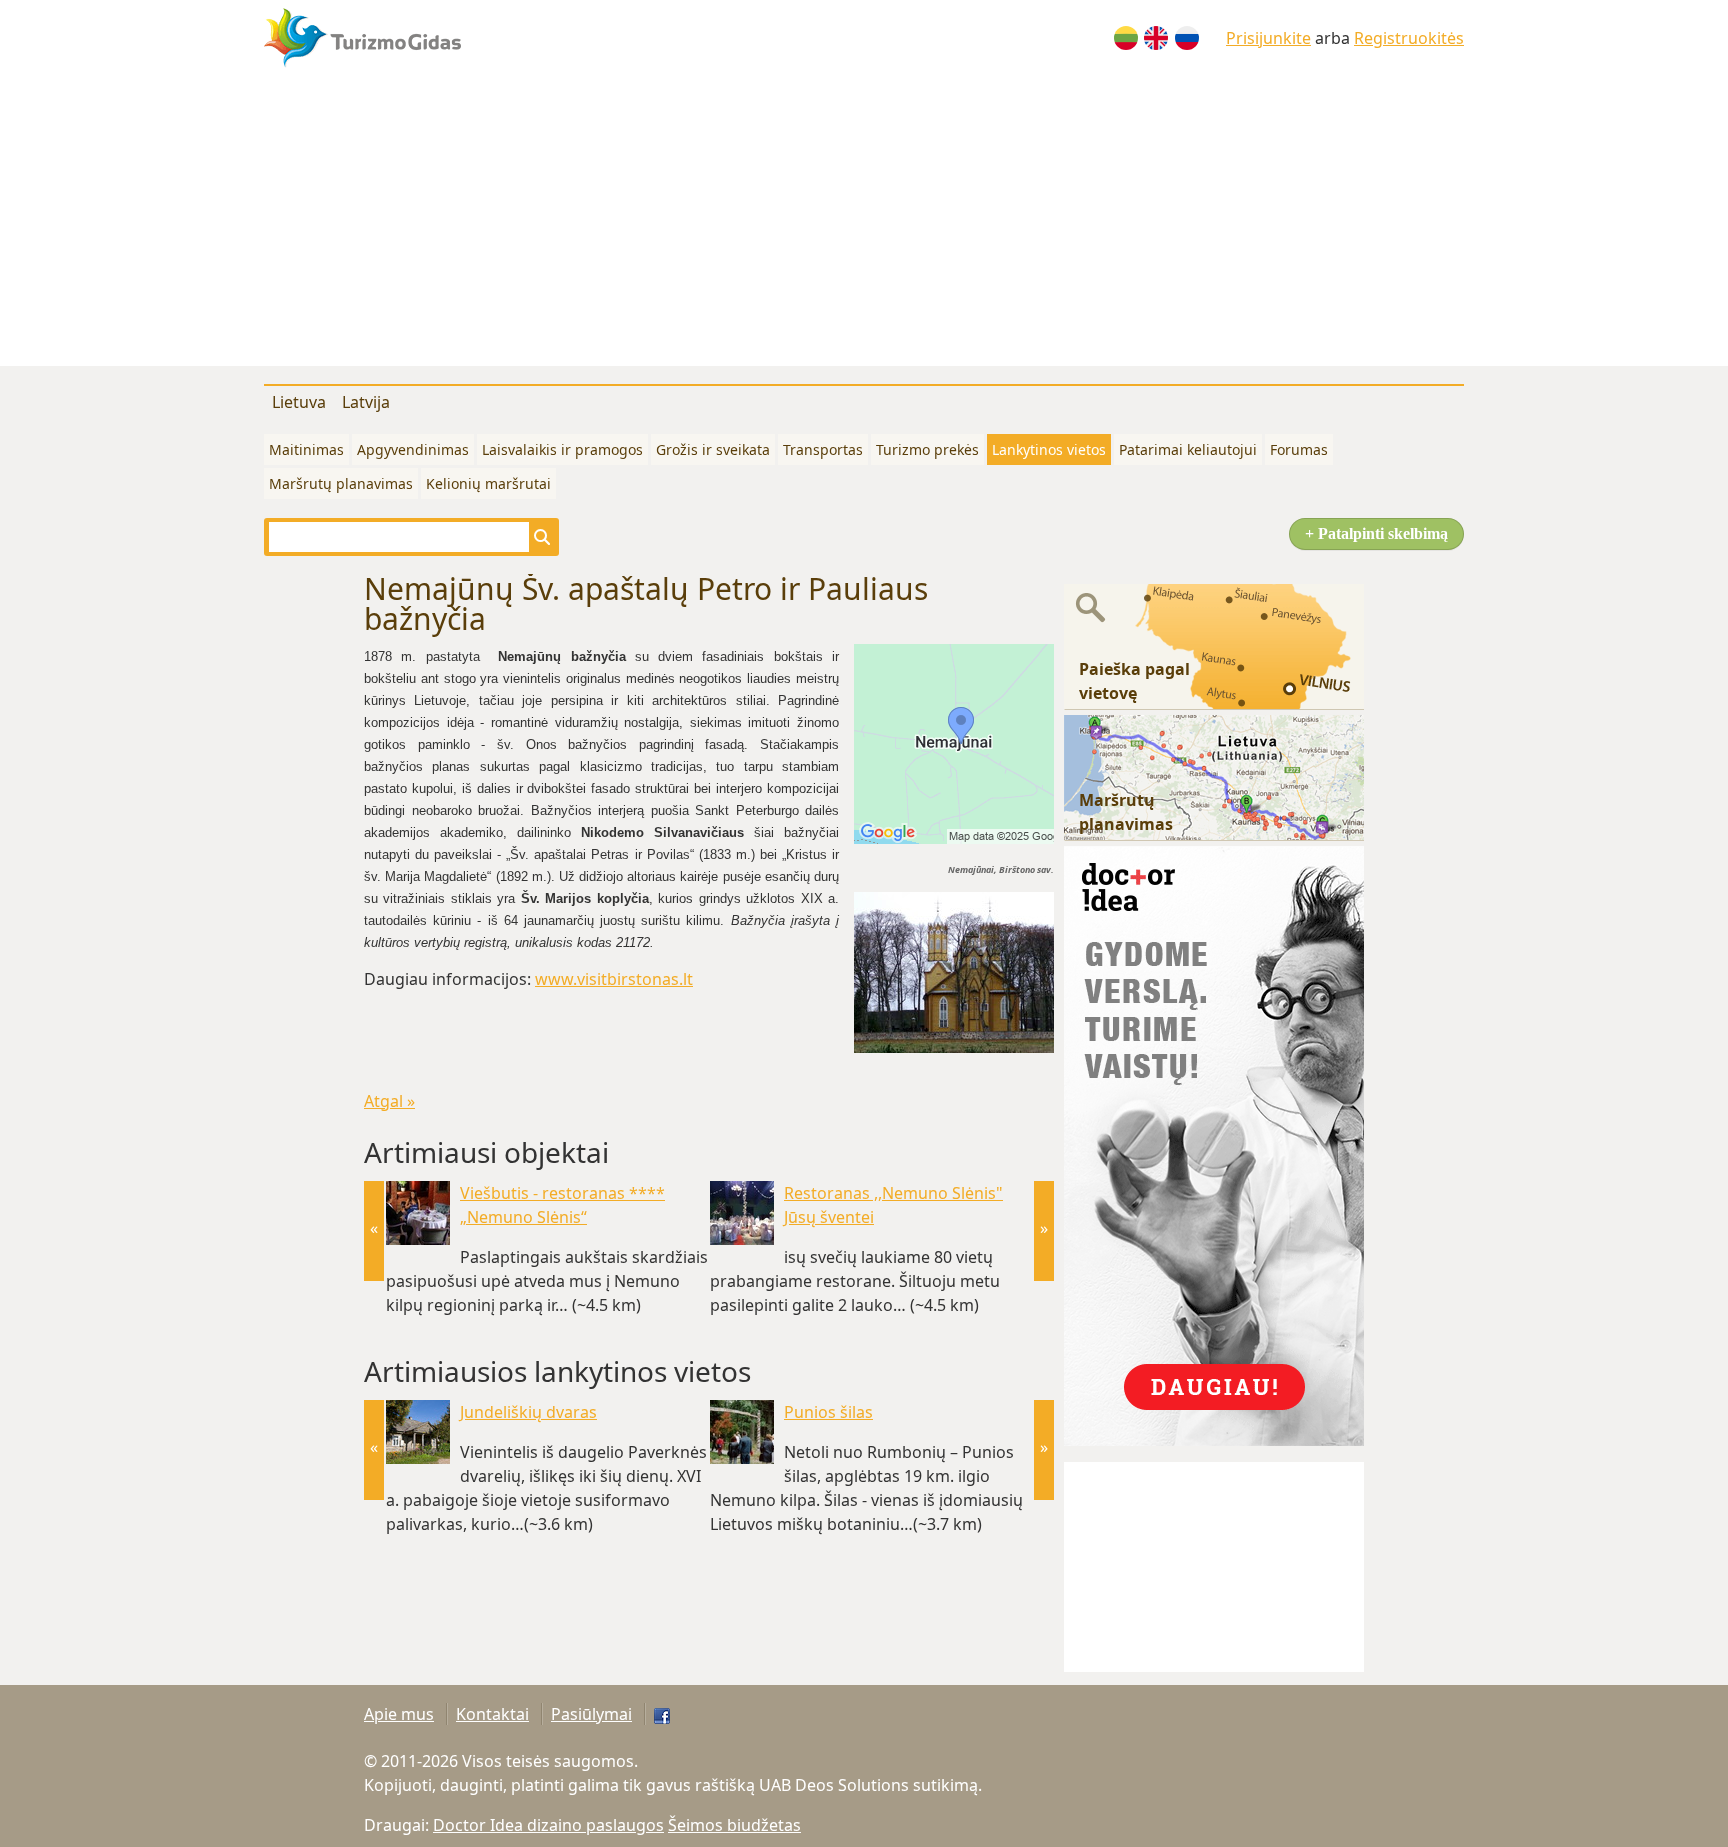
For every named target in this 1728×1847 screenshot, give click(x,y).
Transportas (823, 449)
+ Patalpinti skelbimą (1376, 533)
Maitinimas (306, 449)
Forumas (1299, 449)
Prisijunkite (1268, 38)
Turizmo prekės (927, 449)
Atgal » (389, 1101)
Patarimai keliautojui (1188, 449)
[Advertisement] (864, 226)
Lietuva (299, 402)
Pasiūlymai (591, 1714)
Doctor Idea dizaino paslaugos (548, 1825)
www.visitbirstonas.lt (614, 979)
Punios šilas (828, 1412)
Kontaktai (492, 1714)
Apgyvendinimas (413, 449)
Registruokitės (1409, 38)
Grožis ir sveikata (713, 449)
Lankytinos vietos (1049, 449)
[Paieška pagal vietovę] (1214, 645)
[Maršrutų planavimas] (1214, 776)
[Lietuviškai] (1126, 38)
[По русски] (1187, 38)
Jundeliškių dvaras (528, 1412)
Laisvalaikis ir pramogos (562, 449)
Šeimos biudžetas (734, 1825)
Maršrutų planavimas (341, 483)
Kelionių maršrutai (488, 483)
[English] (1156, 38)
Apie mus (399, 1714)
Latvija (366, 402)
